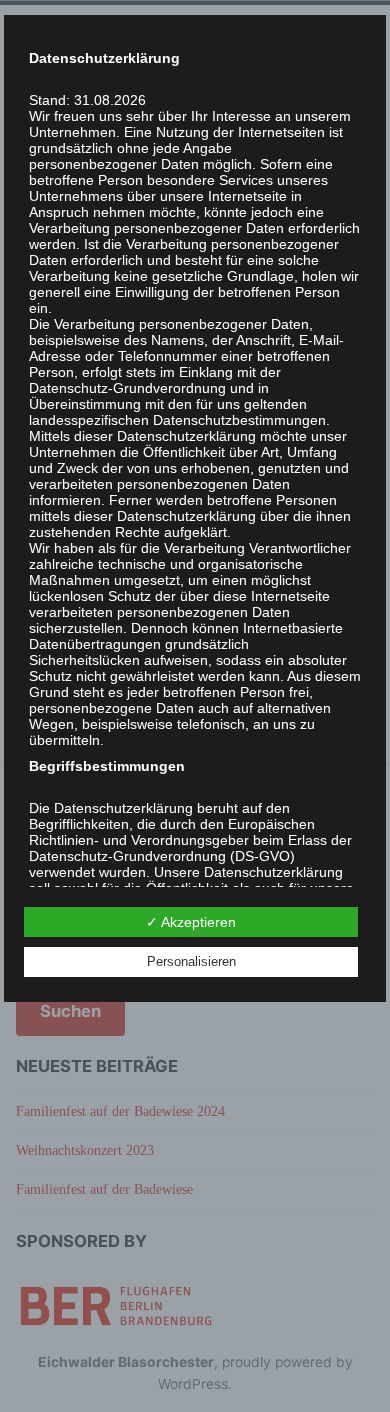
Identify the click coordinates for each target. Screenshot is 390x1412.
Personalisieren (191, 961)
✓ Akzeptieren (191, 922)
